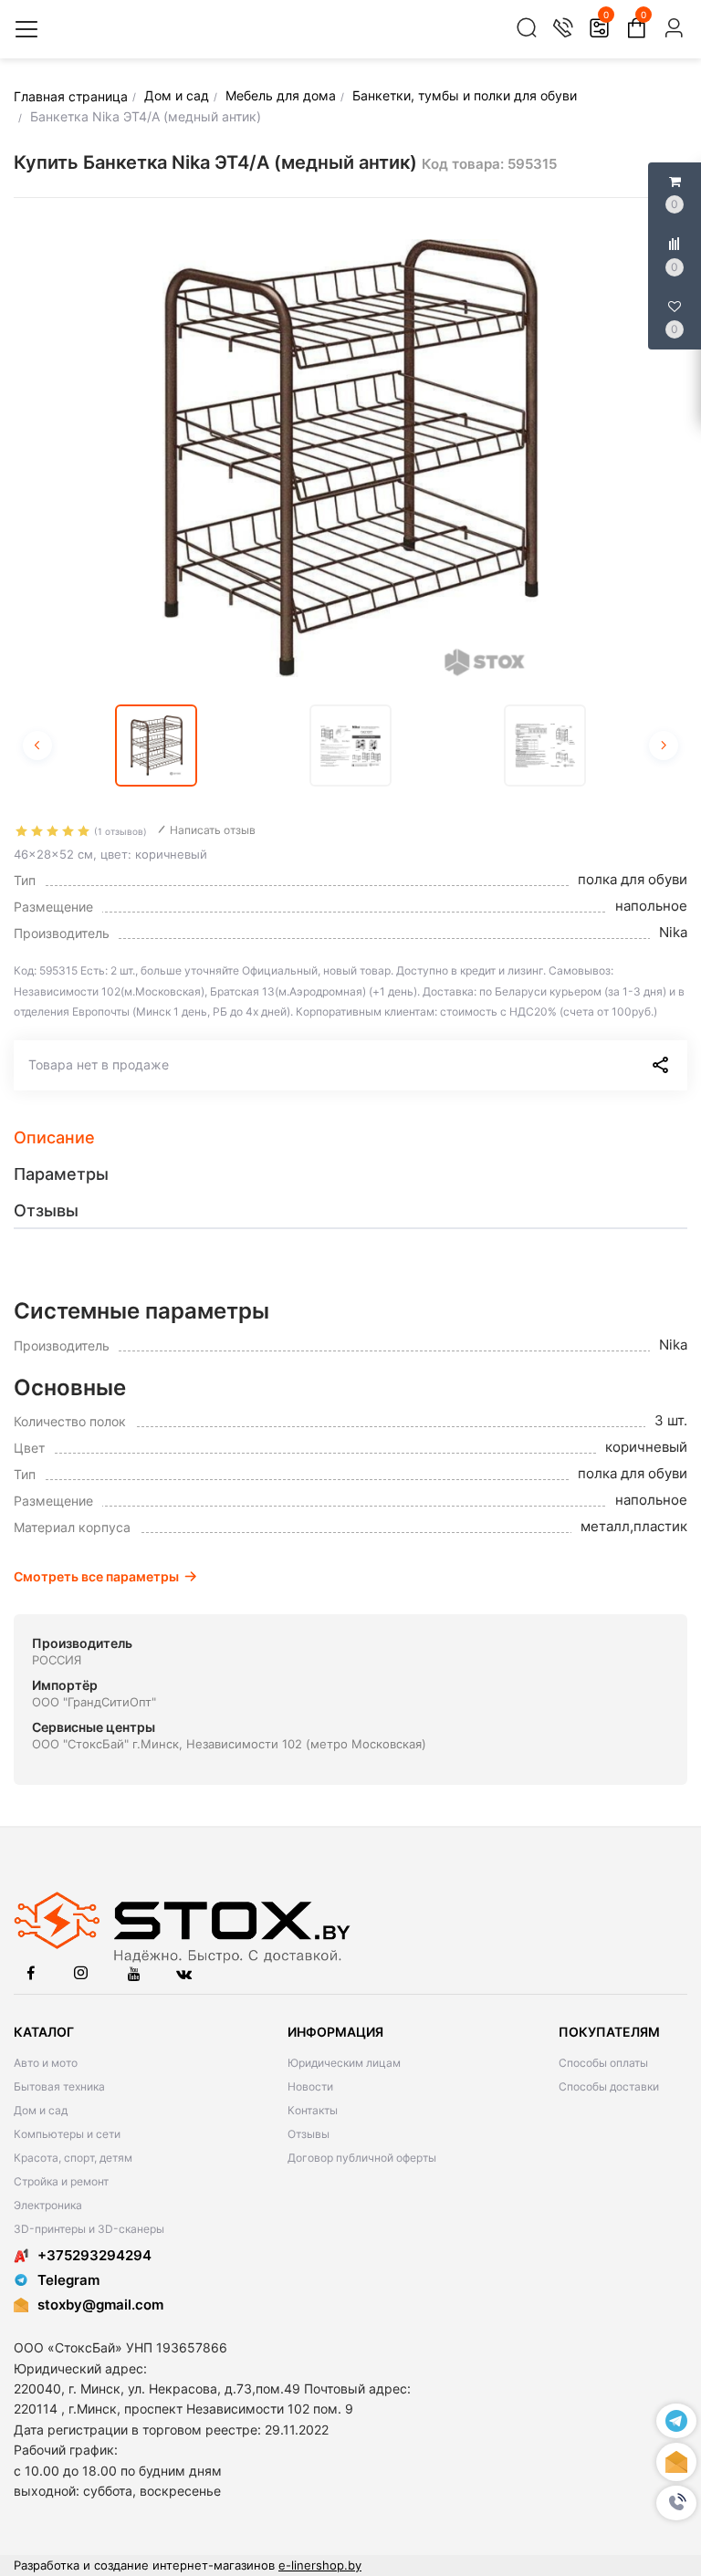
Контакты (313, 2110)
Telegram (68, 2280)
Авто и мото (46, 2063)
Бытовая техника (59, 2086)
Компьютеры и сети (67, 2134)
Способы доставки (609, 2086)
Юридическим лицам (344, 2063)
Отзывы (309, 2134)
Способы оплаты (603, 2063)
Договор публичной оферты (362, 2158)
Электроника (48, 2205)
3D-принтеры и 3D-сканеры (89, 2229)
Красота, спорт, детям (73, 2158)
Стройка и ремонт (61, 2181)
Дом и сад (41, 2110)
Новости (310, 2086)
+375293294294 (94, 2255)
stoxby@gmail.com (100, 2305)
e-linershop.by (320, 2565)
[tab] (350, 1138)
